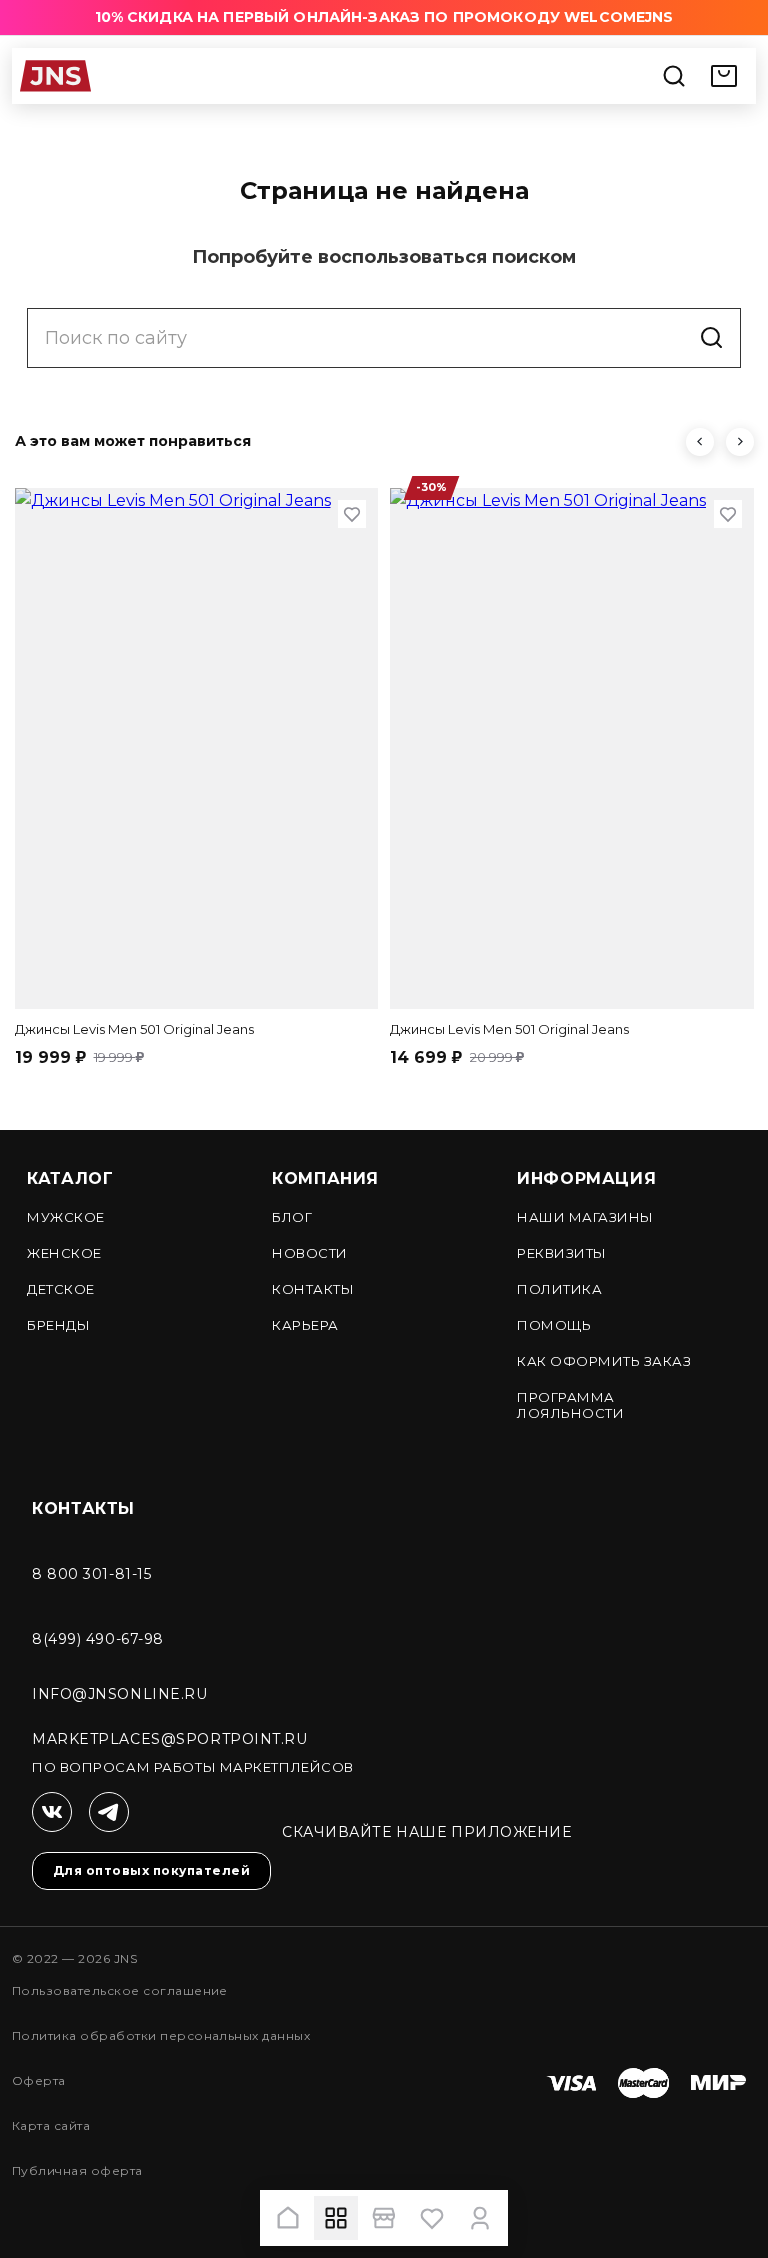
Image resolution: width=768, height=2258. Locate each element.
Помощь (554, 1325)
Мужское (66, 1217)
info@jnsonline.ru (120, 1694)
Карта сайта (51, 2125)
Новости (310, 1253)
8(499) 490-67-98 (98, 1639)
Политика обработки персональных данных (161, 2035)
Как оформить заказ (604, 1361)
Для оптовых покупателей (151, 1870)
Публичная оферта (77, 2170)
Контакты (313, 1289)
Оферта (39, 2080)
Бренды (58, 1325)
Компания (325, 1178)
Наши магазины (585, 1217)
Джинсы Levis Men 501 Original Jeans (134, 1029)
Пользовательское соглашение (120, 1990)
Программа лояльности (570, 1405)
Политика (559, 1289)
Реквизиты (562, 1253)
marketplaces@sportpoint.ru (170, 1739)
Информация (586, 1178)
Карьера (305, 1325)
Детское (61, 1289)
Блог (292, 1217)
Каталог (70, 1178)
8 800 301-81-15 (91, 1574)
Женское (64, 1253)
